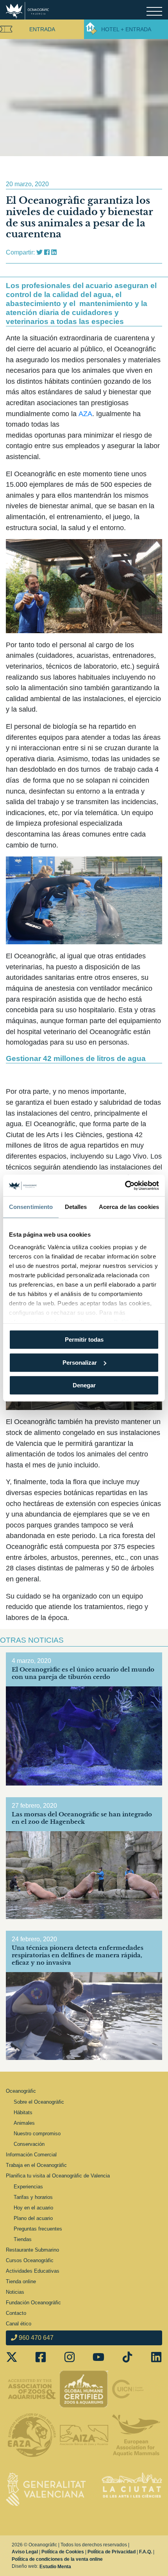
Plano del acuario (33, 2218)
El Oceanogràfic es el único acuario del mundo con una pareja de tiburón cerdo (83, 1673)
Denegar (84, 1385)
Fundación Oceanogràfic (33, 2303)
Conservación (29, 2144)
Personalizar (80, 1363)
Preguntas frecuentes (38, 2229)
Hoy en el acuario (33, 2208)
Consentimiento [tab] (31, 1207)
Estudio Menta (55, 2567)
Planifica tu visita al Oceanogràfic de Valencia (58, 2176)
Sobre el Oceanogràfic (39, 2102)
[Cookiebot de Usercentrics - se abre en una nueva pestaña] (125, 1186)
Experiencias (28, 2187)
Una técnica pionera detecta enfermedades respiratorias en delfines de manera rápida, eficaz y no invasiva (78, 1955)
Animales (24, 2123)
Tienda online (21, 2281)
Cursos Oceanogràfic (30, 2260)
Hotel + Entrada (126, 29)
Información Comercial (31, 2155)
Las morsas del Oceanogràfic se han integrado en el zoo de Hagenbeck (82, 1818)
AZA (85, 414)
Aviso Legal (25, 2552)
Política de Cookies (63, 2552)
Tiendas (23, 2239)
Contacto (16, 2313)
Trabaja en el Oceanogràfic (36, 2165)
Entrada (42, 29)
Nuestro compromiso (37, 2134)
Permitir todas (84, 1340)
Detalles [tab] (76, 1207)
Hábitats (23, 2112)
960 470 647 (35, 2338)
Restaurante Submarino (32, 2250)
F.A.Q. (146, 2552)
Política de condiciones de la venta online (57, 2559)
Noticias (15, 2292)
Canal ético (19, 2324)
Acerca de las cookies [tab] (129, 1207)
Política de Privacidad (112, 2552)
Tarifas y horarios (33, 2197)
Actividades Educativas (33, 2271)
